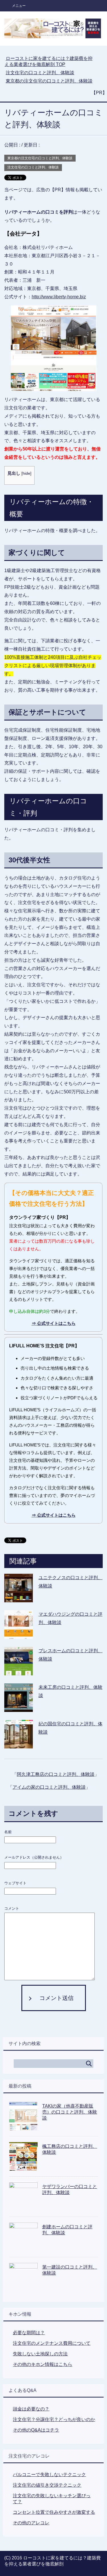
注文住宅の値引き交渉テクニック (47, 2485)
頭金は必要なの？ (31, 2409)
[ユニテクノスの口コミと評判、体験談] (19, 1598)
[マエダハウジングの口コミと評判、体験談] (19, 1634)
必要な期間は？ (29, 2333)
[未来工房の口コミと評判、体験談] (19, 1707)
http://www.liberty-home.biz (59, 297)
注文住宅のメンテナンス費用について (52, 2343)
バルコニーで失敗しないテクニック (49, 2475)
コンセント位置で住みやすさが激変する (54, 2512)
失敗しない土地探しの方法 (40, 2354)
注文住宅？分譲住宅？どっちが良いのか (54, 2419)
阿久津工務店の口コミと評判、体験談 (56, 1774)
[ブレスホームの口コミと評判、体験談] (19, 1671)
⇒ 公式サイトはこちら (54, 1323)
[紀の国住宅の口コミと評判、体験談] (19, 1744)
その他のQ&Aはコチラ (36, 2430)
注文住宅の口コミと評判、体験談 (33, 167)
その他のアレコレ (31, 2523)
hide (26, 473)
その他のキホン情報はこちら (43, 2364)
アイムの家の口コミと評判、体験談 (49, 1787)
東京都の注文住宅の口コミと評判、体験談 (40, 158)
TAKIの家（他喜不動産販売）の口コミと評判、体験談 (70, 2112)
